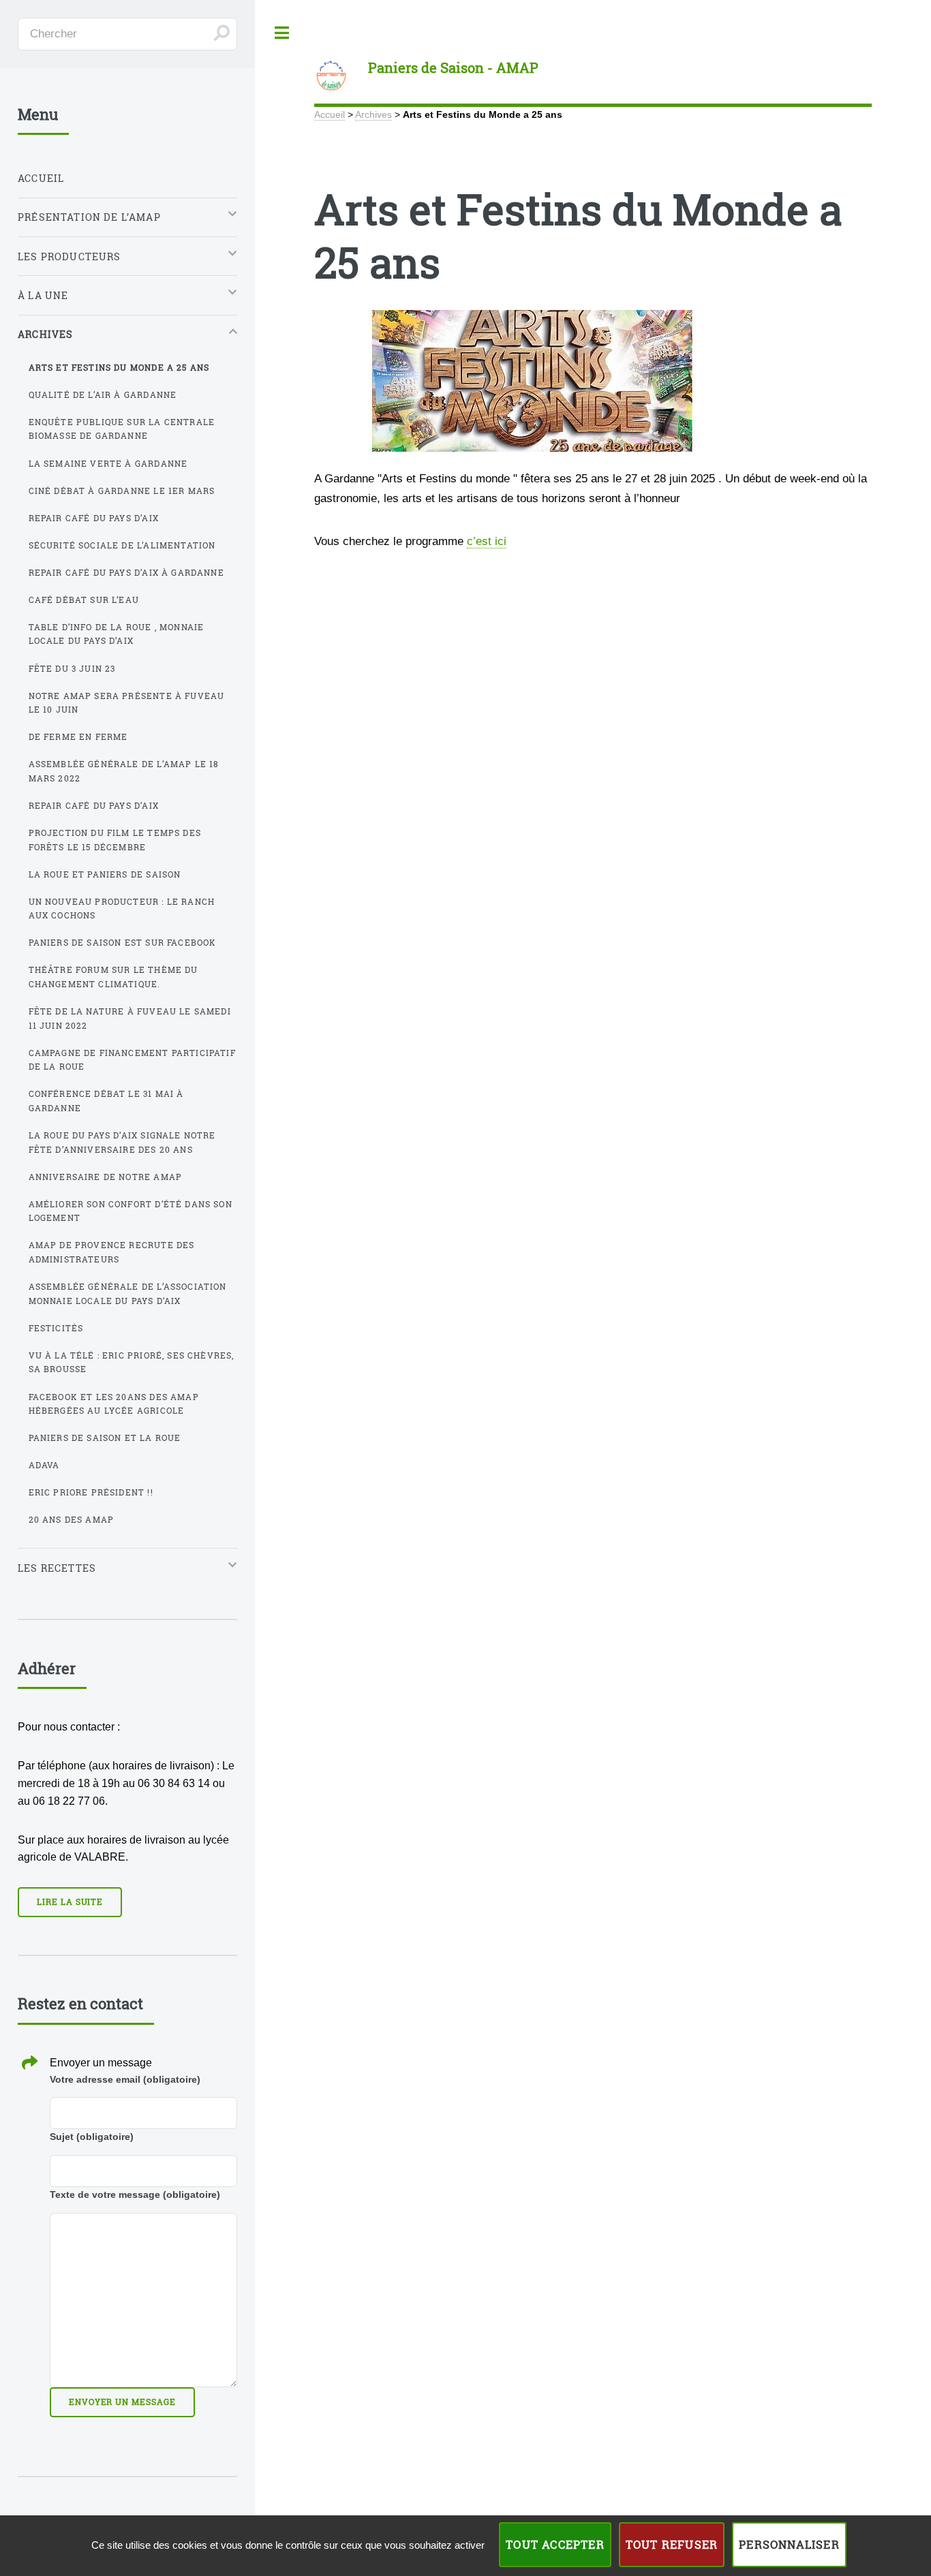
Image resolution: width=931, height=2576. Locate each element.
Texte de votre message (135, 2194)
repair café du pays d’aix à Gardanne (126, 572)
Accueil (330, 114)
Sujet (92, 2137)
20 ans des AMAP (72, 1519)
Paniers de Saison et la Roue (105, 1438)
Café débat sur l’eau (84, 600)
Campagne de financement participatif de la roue (132, 1060)
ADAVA (44, 1465)
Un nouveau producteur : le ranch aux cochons (122, 909)
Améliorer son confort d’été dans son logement (131, 1211)
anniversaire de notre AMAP (105, 1177)
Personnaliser (789, 2544)
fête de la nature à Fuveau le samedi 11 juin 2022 (130, 1018)
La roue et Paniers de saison (105, 874)
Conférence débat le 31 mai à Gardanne (106, 1101)
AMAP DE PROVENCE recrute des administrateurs (112, 1252)
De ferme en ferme (78, 736)
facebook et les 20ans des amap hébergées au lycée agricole (114, 1404)
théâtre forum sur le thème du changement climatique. (113, 977)
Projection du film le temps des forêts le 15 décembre (115, 840)
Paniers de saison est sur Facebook (123, 942)
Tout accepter (555, 2544)
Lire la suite (70, 1902)
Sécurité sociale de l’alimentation (122, 545)
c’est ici (487, 541)
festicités (56, 1328)
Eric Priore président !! (91, 1492)
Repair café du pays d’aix (94, 518)
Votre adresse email (125, 2079)
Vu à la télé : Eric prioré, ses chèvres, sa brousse (132, 1362)
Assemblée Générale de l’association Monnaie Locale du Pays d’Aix (128, 1293)
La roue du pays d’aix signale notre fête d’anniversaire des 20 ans (122, 1142)
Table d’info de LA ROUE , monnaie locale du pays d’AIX (117, 634)
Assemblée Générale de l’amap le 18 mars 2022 (124, 771)
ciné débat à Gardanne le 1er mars (122, 491)
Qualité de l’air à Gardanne (103, 394)
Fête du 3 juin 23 (72, 668)
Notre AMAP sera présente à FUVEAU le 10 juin (127, 703)
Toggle (281, 33)
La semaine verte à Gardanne (108, 463)
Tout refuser (672, 2544)
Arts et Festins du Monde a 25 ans (119, 367)
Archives (373, 114)
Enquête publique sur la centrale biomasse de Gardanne (122, 429)
